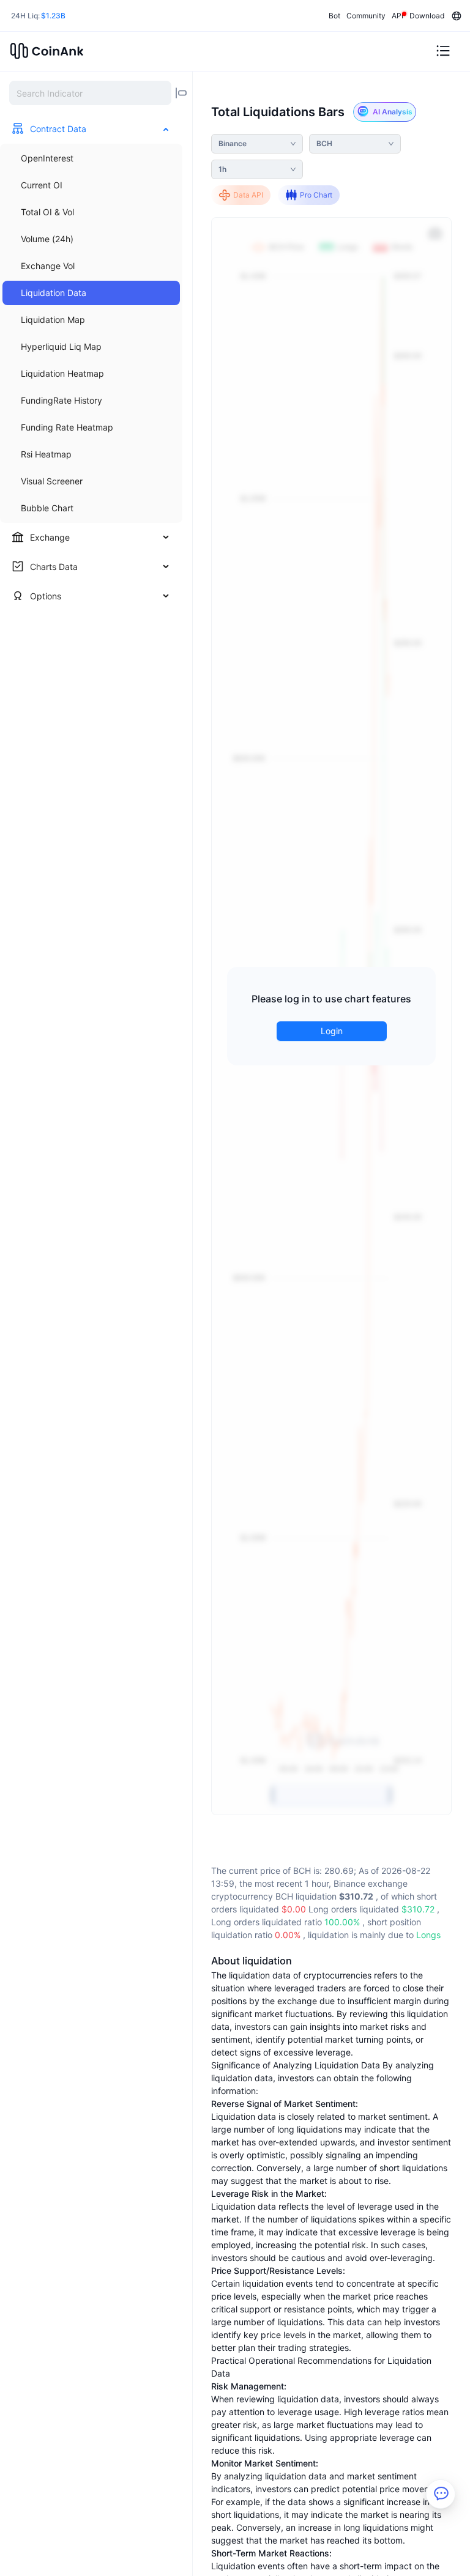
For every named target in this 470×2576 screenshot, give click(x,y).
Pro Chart (316, 195)
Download (427, 16)
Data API (248, 195)
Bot (334, 16)
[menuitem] (91, 158)
